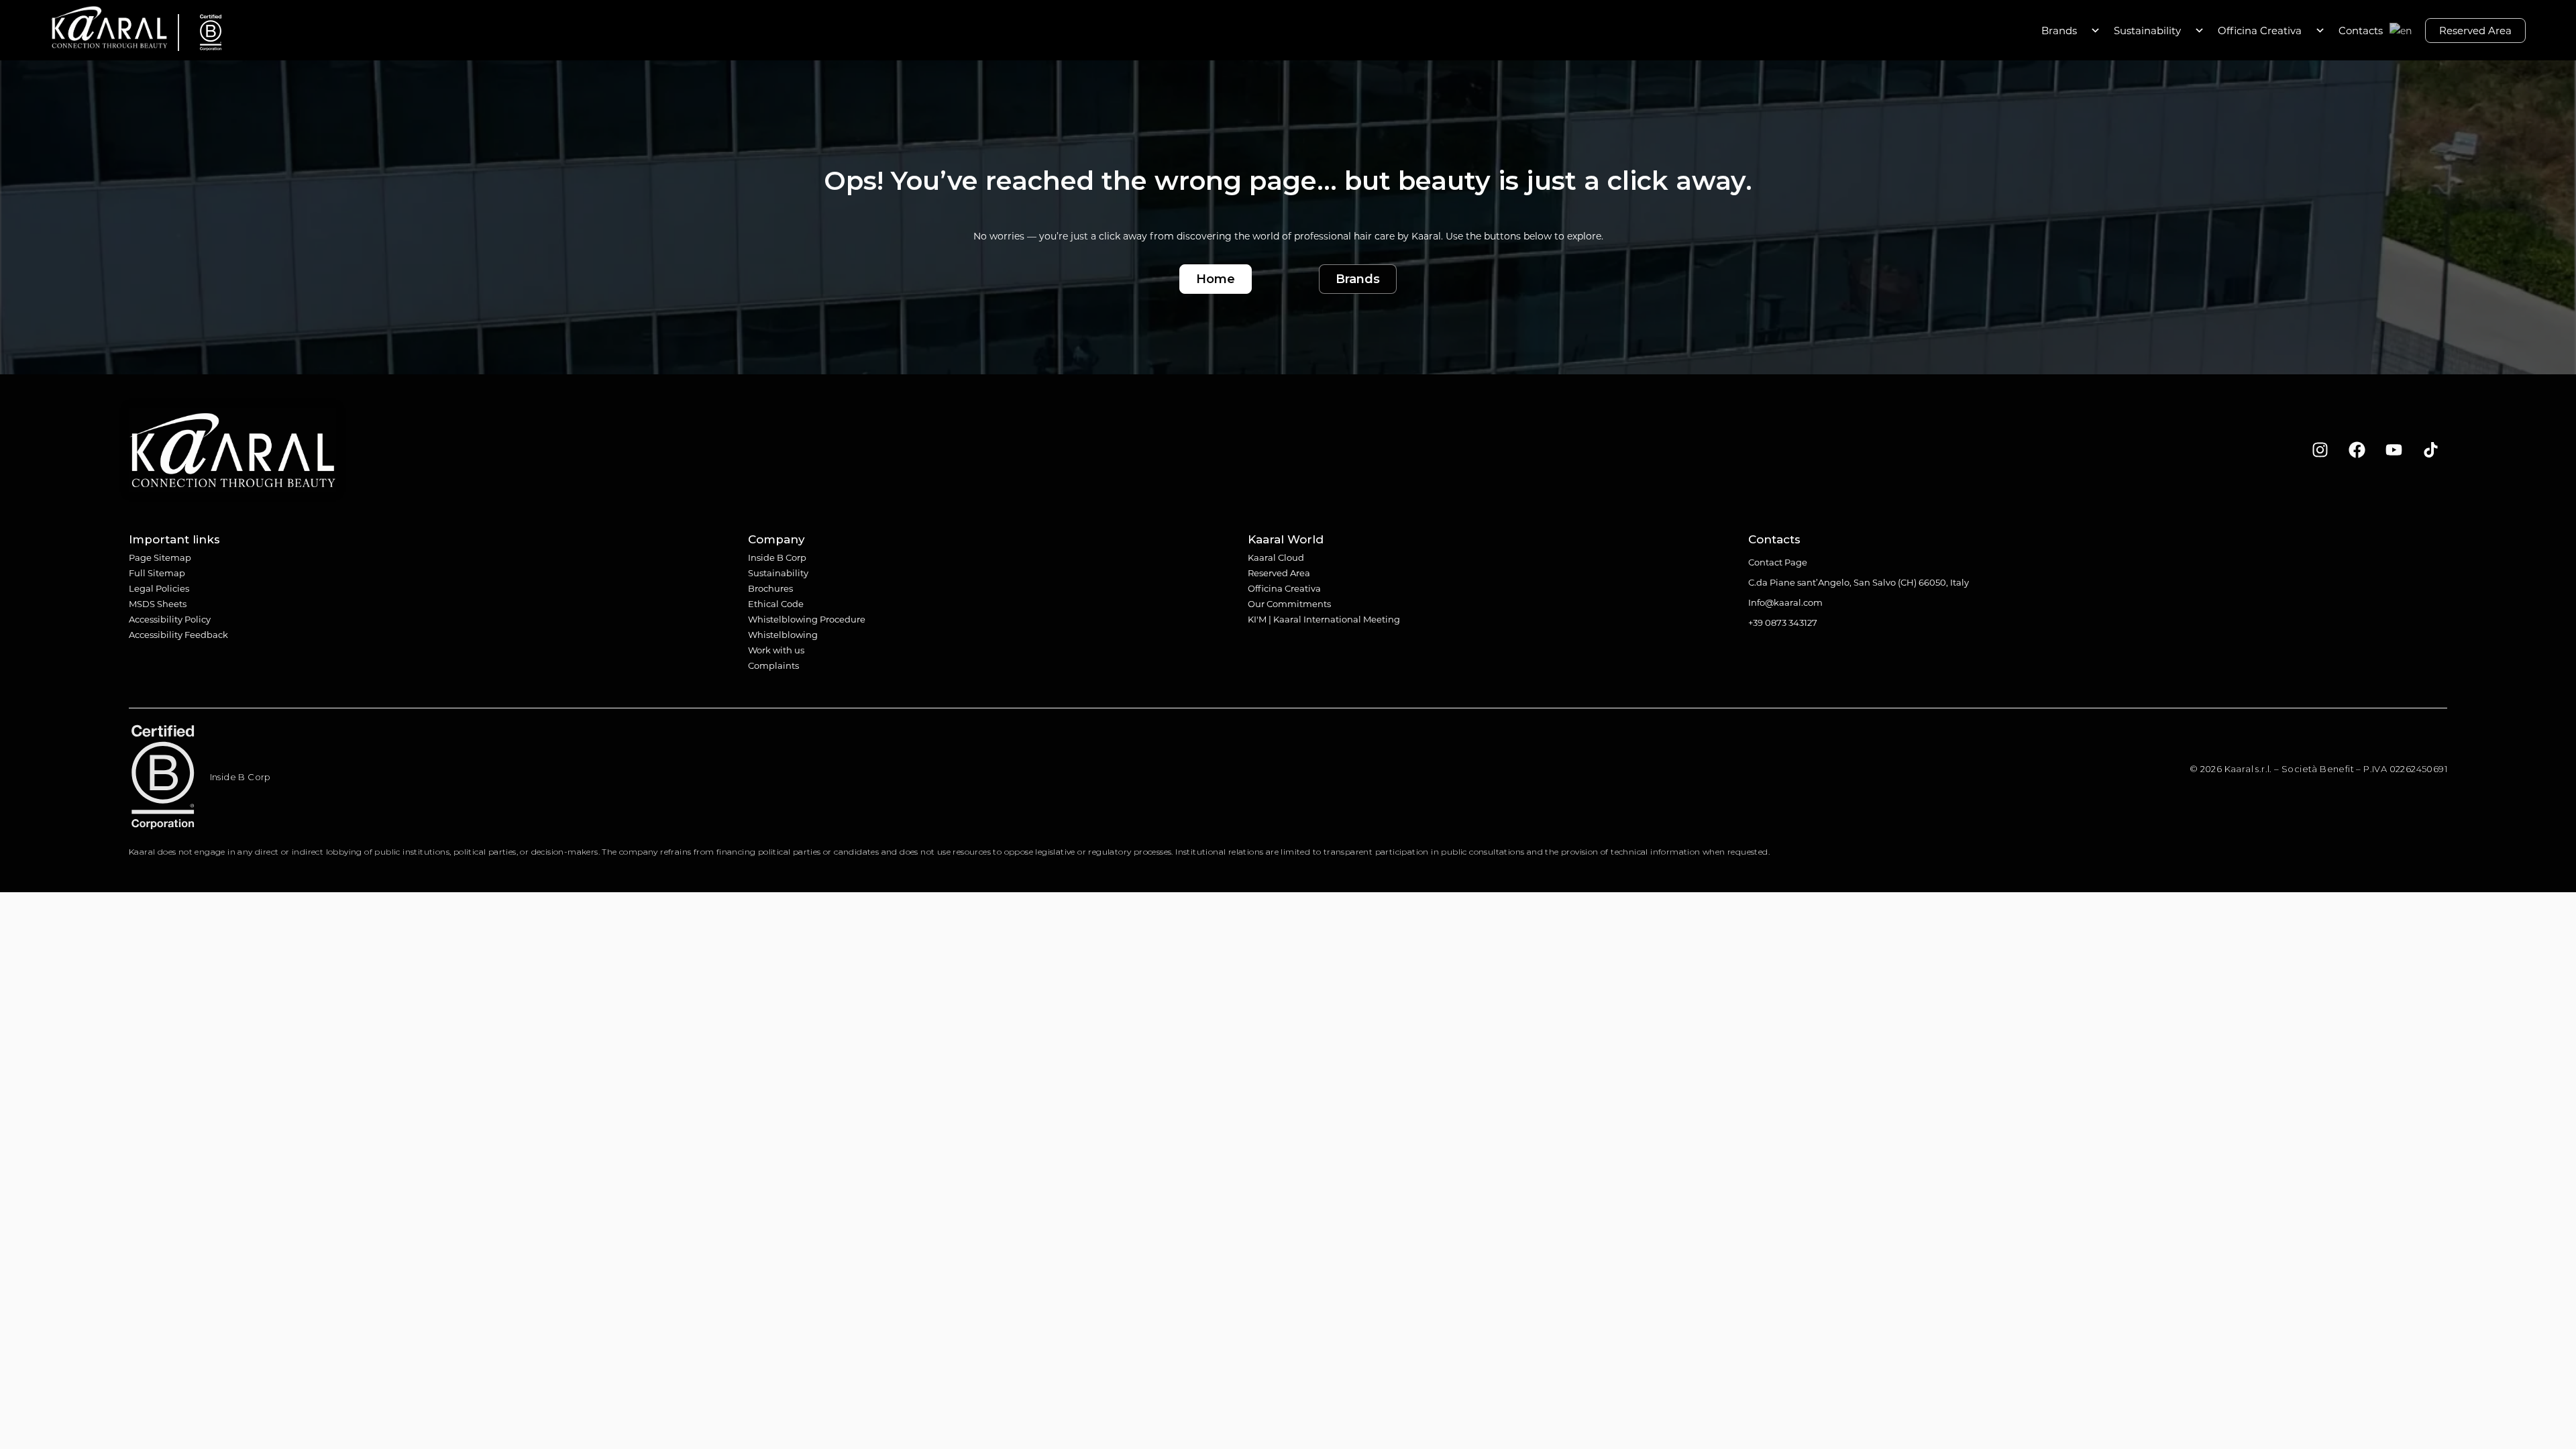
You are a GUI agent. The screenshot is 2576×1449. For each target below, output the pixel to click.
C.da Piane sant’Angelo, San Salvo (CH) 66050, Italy (1859, 582)
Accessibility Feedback (178, 634)
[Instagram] (2320, 450)
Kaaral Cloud (1276, 557)
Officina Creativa (2260, 30)
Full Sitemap (157, 573)
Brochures (770, 588)
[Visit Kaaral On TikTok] (2430, 450)
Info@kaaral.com (1785, 602)
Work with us (776, 650)
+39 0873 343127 (1783, 622)
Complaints (773, 665)
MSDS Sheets (158, 603)
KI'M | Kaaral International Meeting (1324, 619)
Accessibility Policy (170, 619)
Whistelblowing (783, 634)
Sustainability (2147, 30)
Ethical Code (776, 603)
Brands (2059, 30)
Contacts (2361, 30)
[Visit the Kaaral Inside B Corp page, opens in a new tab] (206, 33)
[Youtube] (2394, 450)
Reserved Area (2475, 30)
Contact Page (1778, 562)
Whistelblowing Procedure (807, 619)
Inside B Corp (777, 557)
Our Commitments (1289, 603)
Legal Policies (159, 588)
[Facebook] (2357, 450)
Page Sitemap (160, 557)
